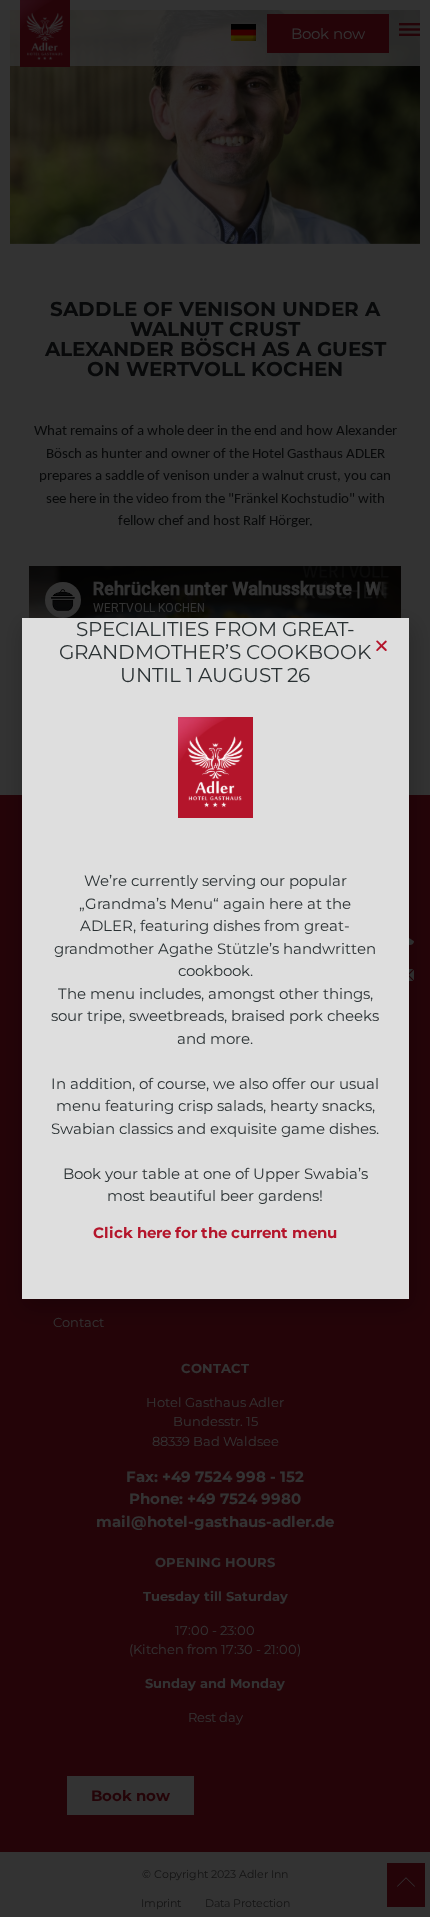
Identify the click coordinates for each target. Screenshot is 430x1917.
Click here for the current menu (215, 1232)
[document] (215, 958)
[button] (381, 645)
